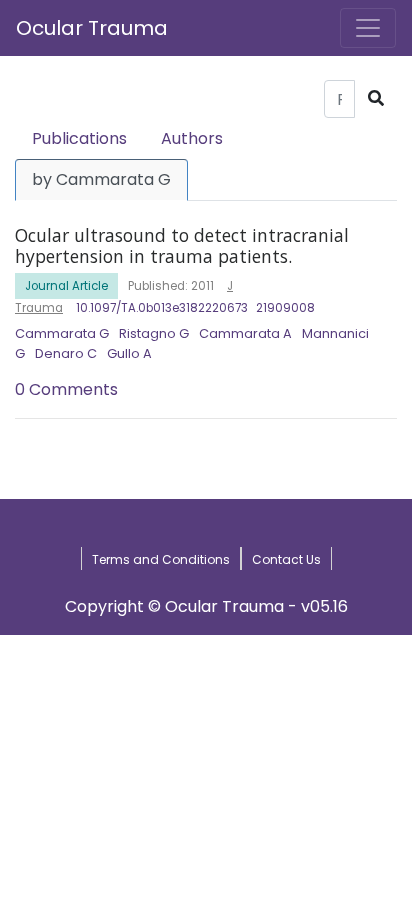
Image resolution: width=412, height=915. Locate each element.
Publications (79, 138)
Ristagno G (154, 333)
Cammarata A (245, 333)
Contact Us (286, 559)
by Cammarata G (101, 179)
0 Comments (66, 389)
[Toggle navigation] (368, 28)
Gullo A (129, 353)
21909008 (285, 308)
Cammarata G (62, 333)
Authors (192, 138)
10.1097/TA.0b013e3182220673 (162, 308)
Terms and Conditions (161, 559)
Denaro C (66, 353)
